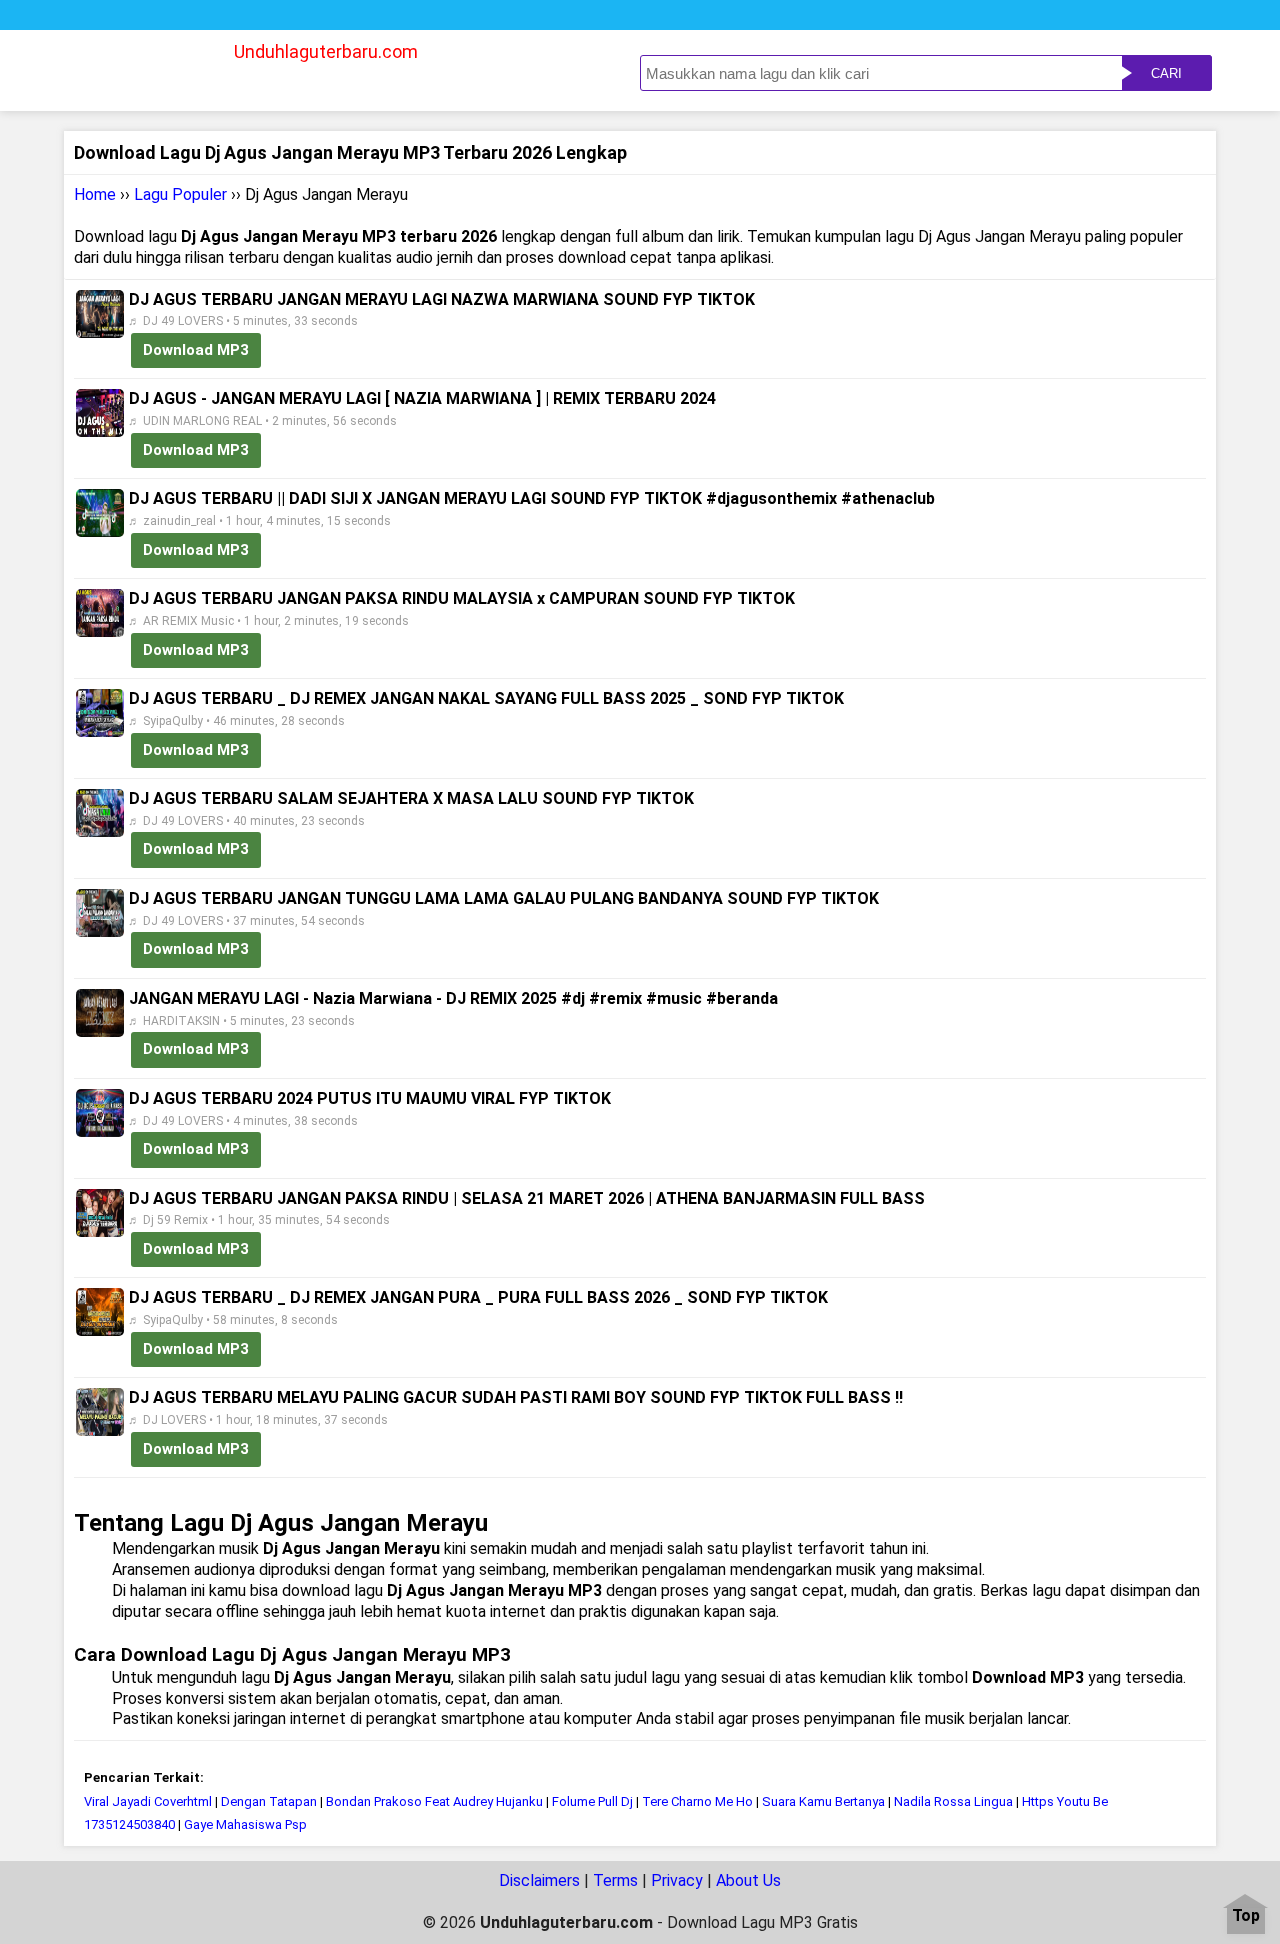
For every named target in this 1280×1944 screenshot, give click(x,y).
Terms (615, 1880)
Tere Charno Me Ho (697, 1801)
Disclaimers (539, 1880)
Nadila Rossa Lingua (953, 1801)
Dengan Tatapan (269, 1801)
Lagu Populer (180, 194)
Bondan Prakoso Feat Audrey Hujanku (434, 1801)
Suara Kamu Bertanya (823, 1801)
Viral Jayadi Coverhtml (148, 1801)
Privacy (677, 1880)
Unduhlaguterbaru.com (326, 51)
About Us (748, 1880)
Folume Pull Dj (592, 1801)
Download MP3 (196, 350)
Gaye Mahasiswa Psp (245, 1824)
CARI (1166, 73)
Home (95, 194)
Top (1246, 1916)
